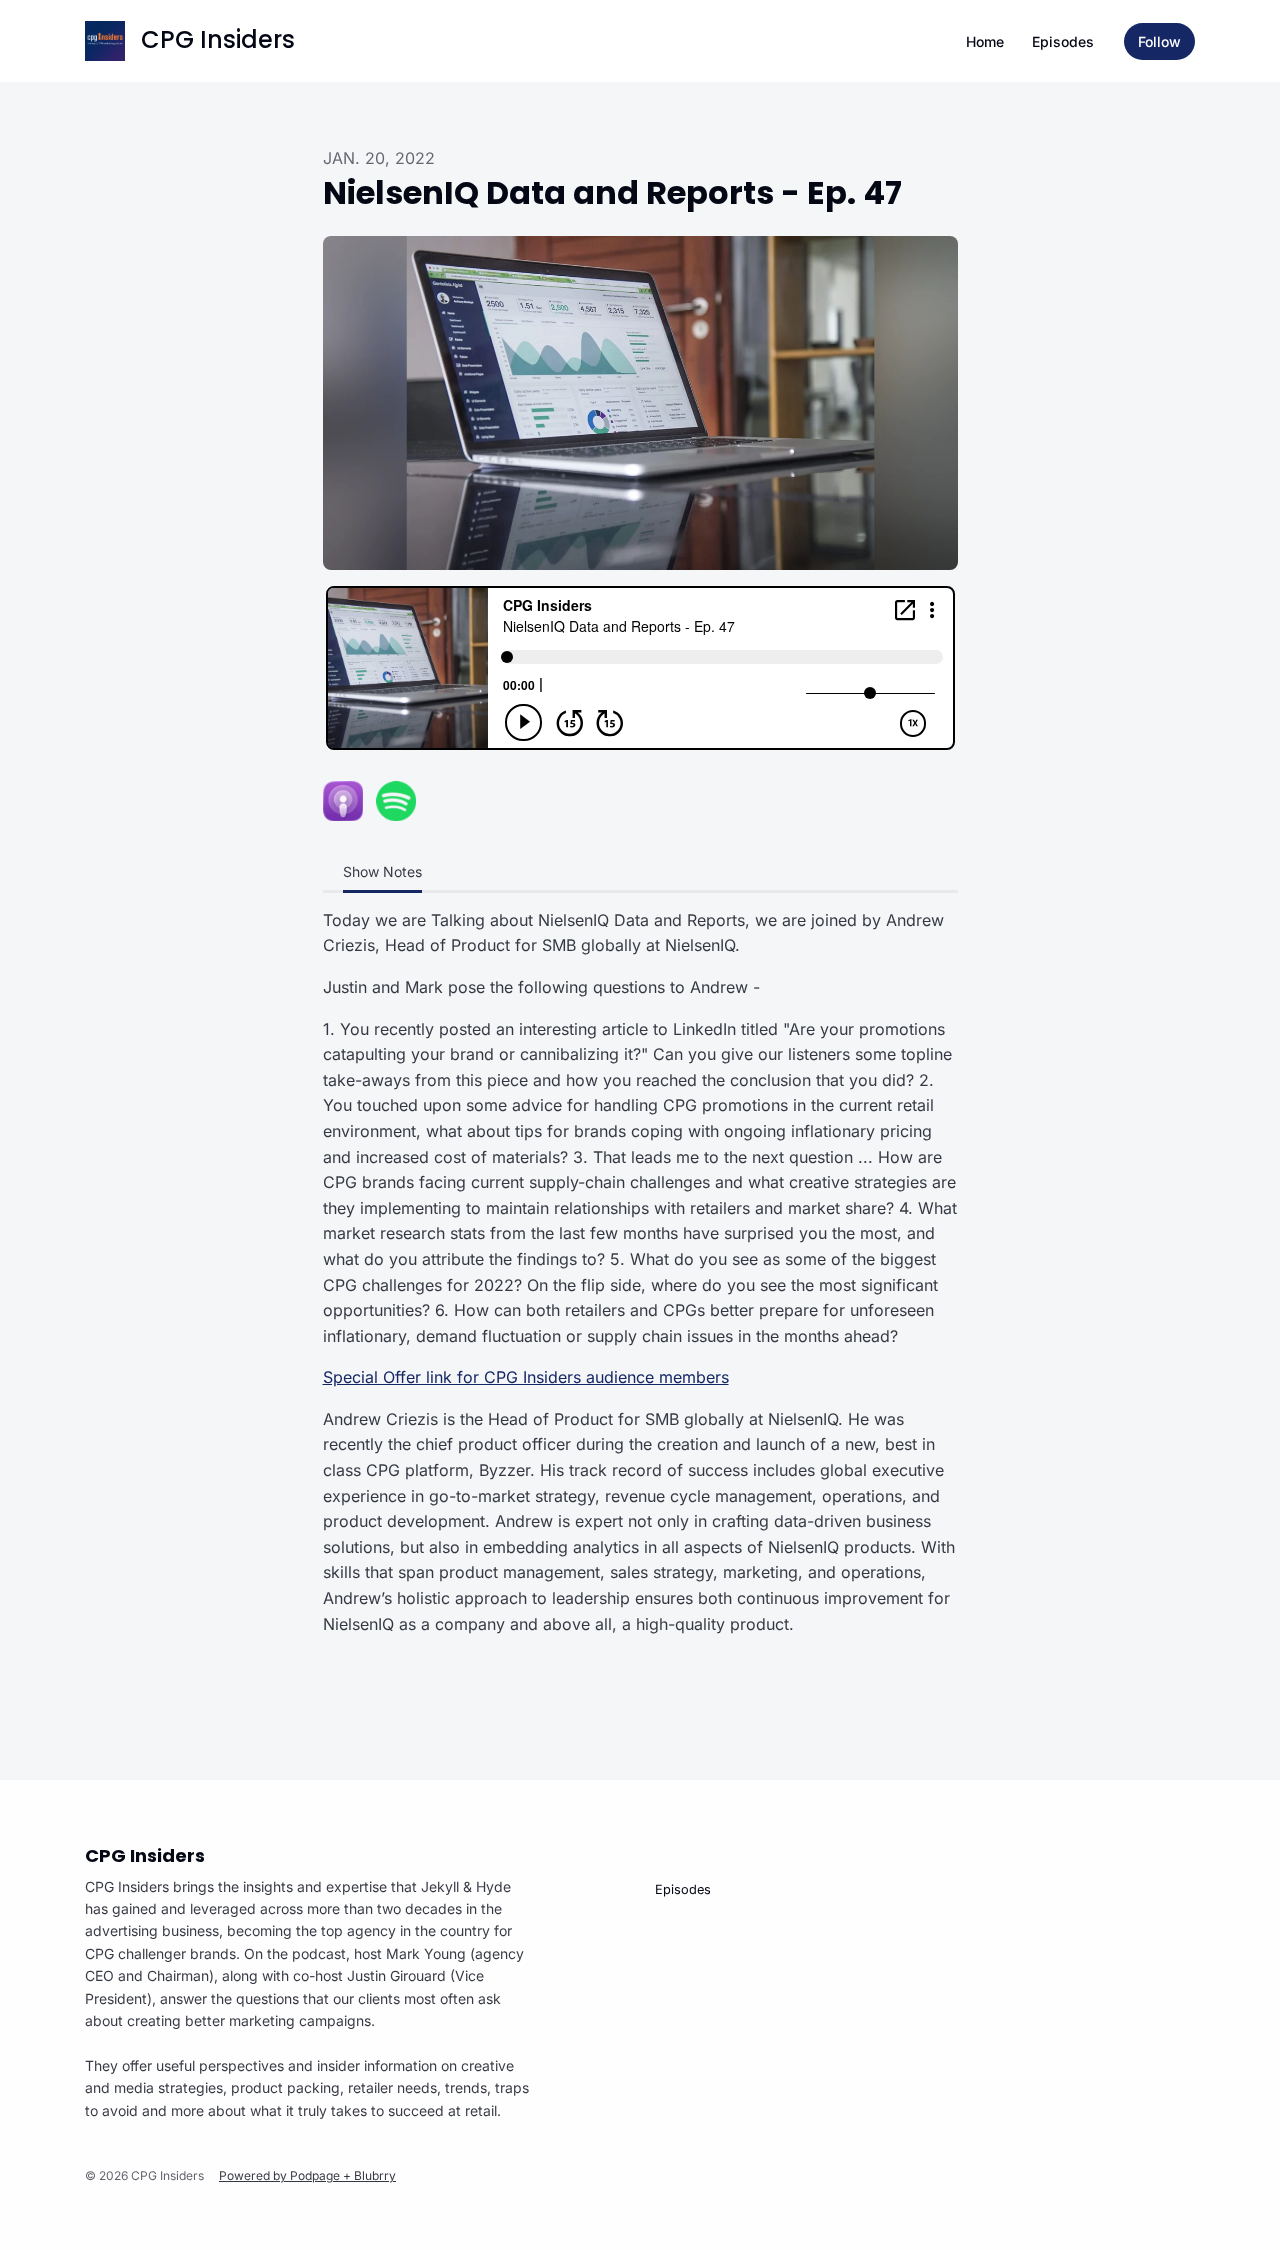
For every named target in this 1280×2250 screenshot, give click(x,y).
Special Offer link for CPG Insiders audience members (526, 1377)
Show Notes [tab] (382, 871)
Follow (1159, 41)
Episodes (1063, 41)
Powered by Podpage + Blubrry (307, 2175)
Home (985, 41)
